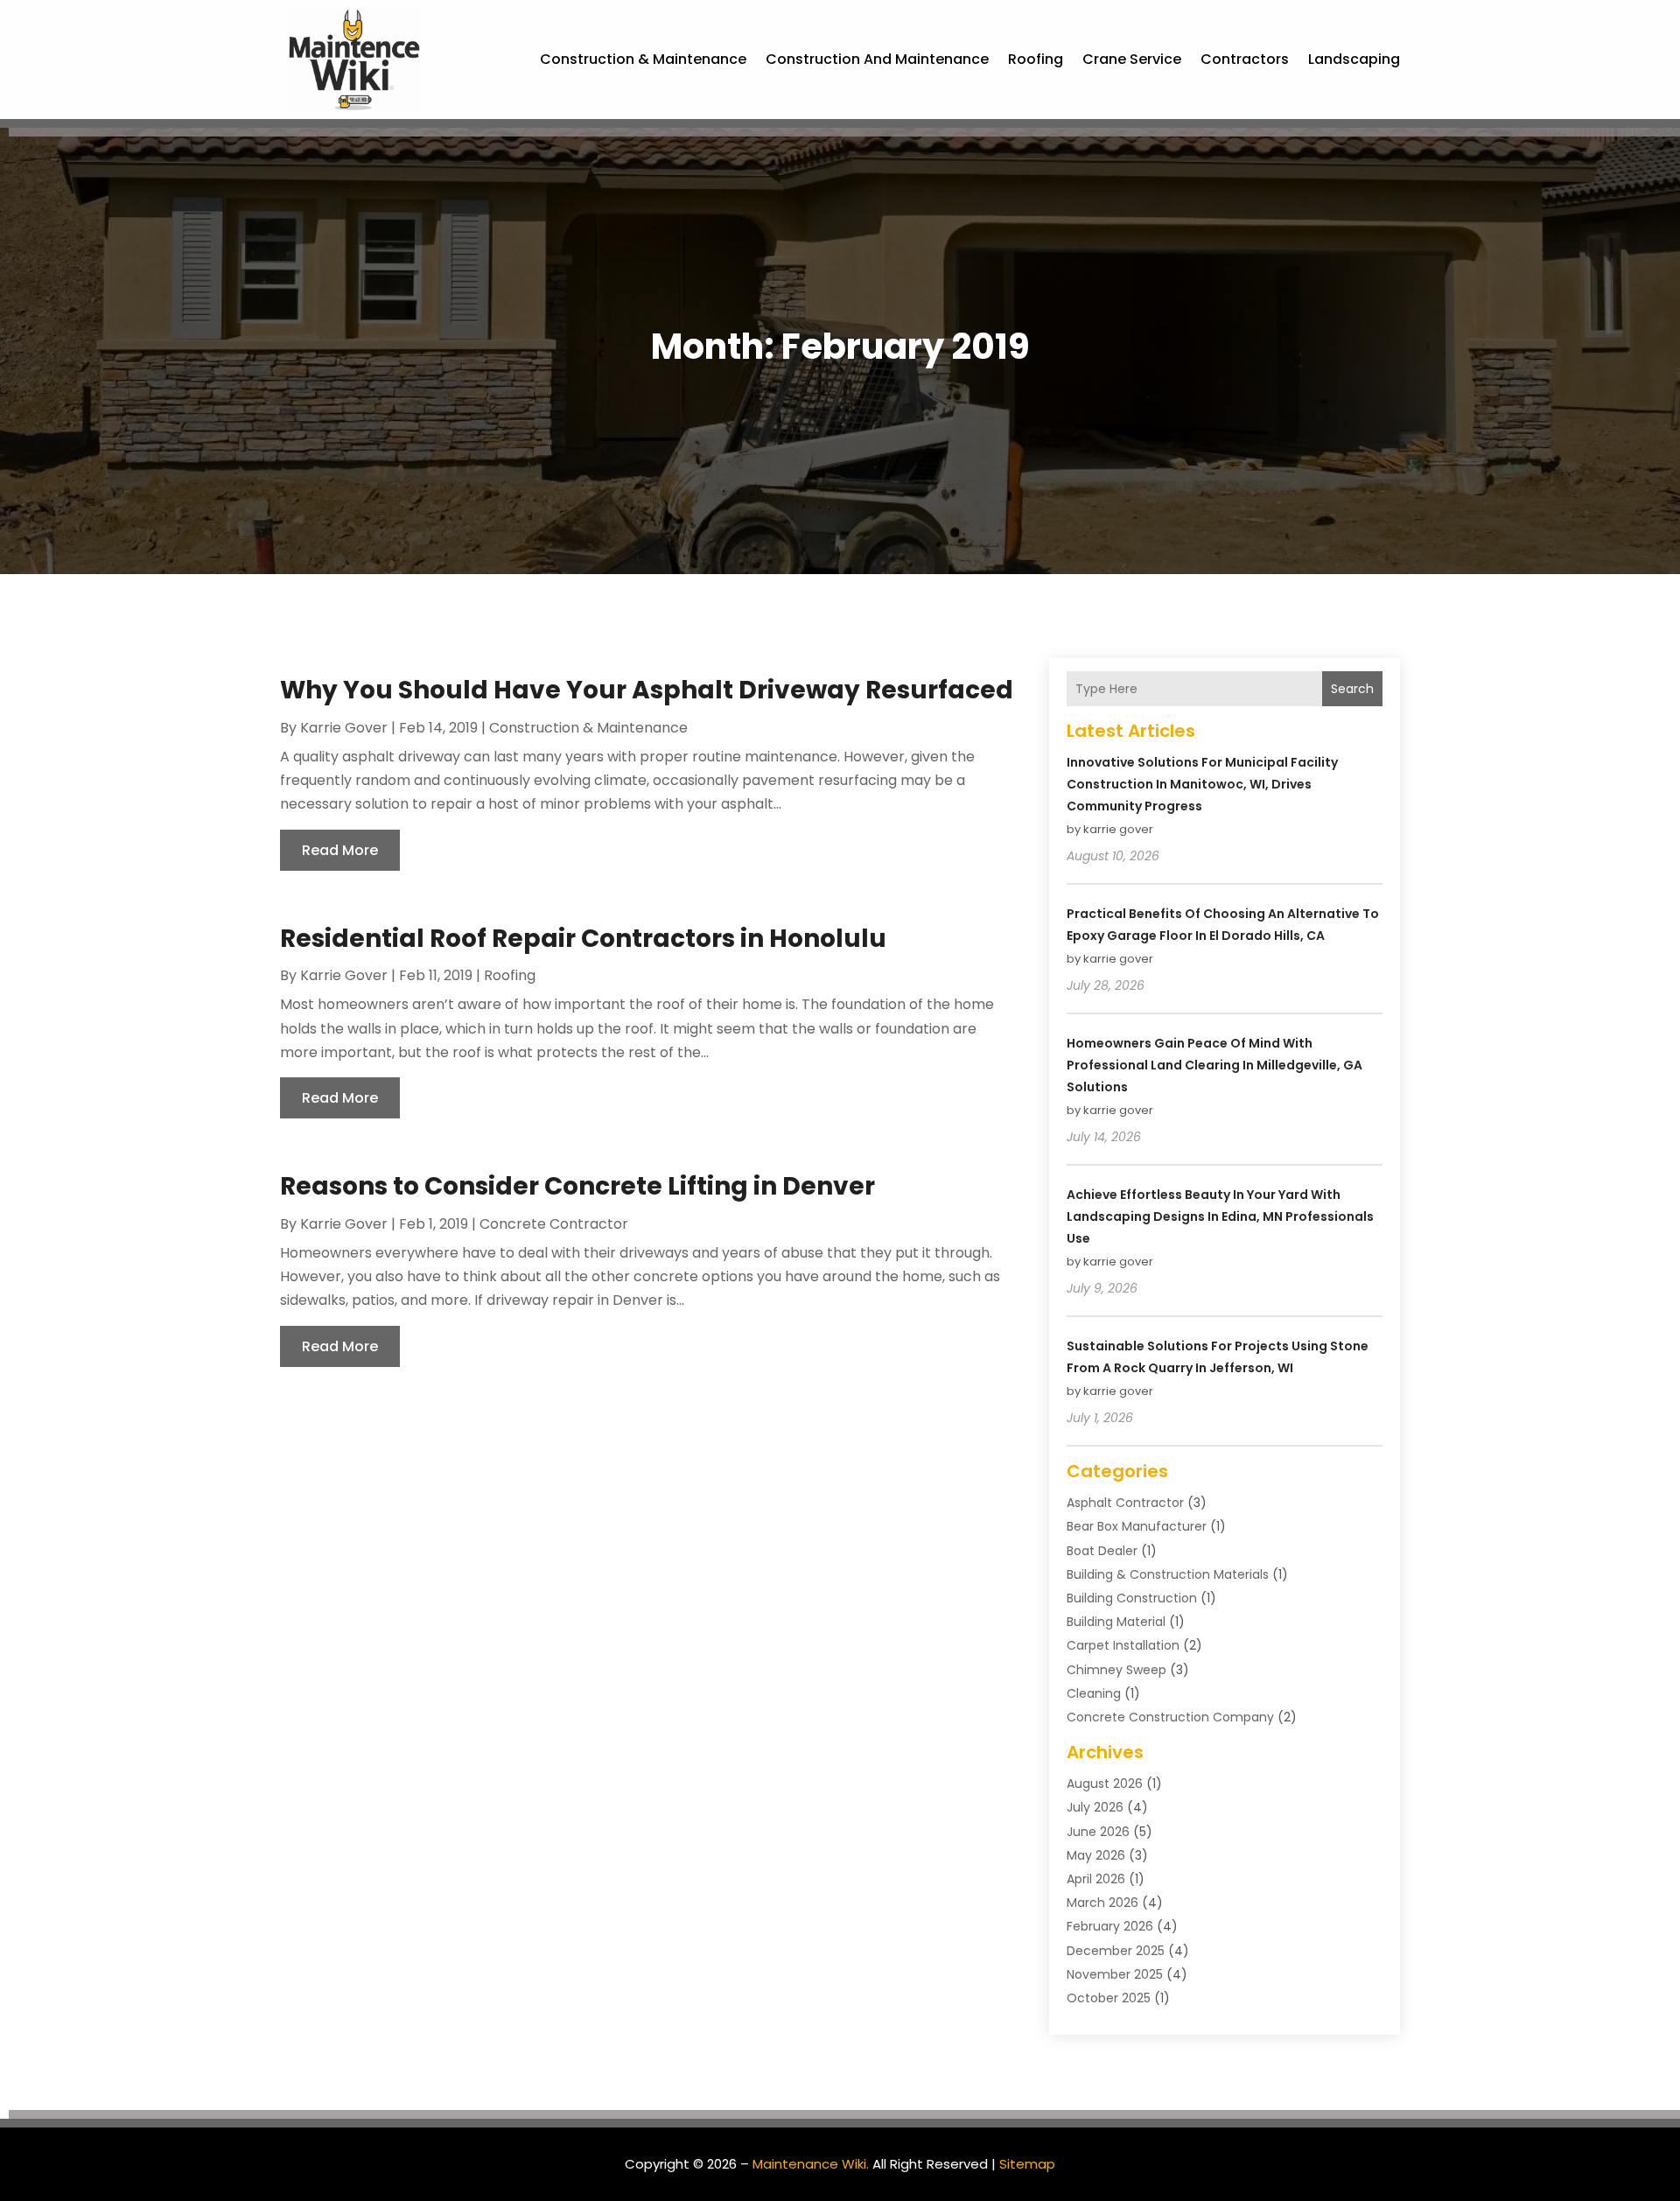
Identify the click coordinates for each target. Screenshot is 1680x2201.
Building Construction (1132, 1598)
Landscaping (1354, 59)
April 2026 (1096, 1879)
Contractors (1245, 59)
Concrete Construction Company (1170, 1717)
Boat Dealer (1102, 1551)
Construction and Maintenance (877, 59)
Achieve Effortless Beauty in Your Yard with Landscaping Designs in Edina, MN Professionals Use (1220, 1216)
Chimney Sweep (1116, 1670)
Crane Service (1132, 59)
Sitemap (1027, 2164)
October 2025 (1109, 1998)
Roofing (1036, 59)
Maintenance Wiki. (811, 2164)
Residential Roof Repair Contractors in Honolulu (583, 939)
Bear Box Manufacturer (1137, 1526)
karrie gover (344, 728)
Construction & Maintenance (643, 59)
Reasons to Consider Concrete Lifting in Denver (577, 1186)
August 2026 (1105, 1784)
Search (1352, 689)
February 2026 (1110, 1926)
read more (340, 850)
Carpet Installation (1123, 1645)
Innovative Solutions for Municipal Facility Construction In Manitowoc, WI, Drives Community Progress (1202, 784)
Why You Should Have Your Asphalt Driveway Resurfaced (647, 690)
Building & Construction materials (1168, 1574)
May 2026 (1096, 1855)
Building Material (1116, 1622)
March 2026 (1102, 1903)
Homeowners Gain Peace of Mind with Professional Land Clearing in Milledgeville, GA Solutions (1214, 1065)
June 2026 (1098, 1832)
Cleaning (1094, 1693)
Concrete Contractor (554, 1224)
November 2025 (1115, 1974)
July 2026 (1095, 1807)
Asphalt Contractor (1125, 1503)
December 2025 (1116, 1951)
